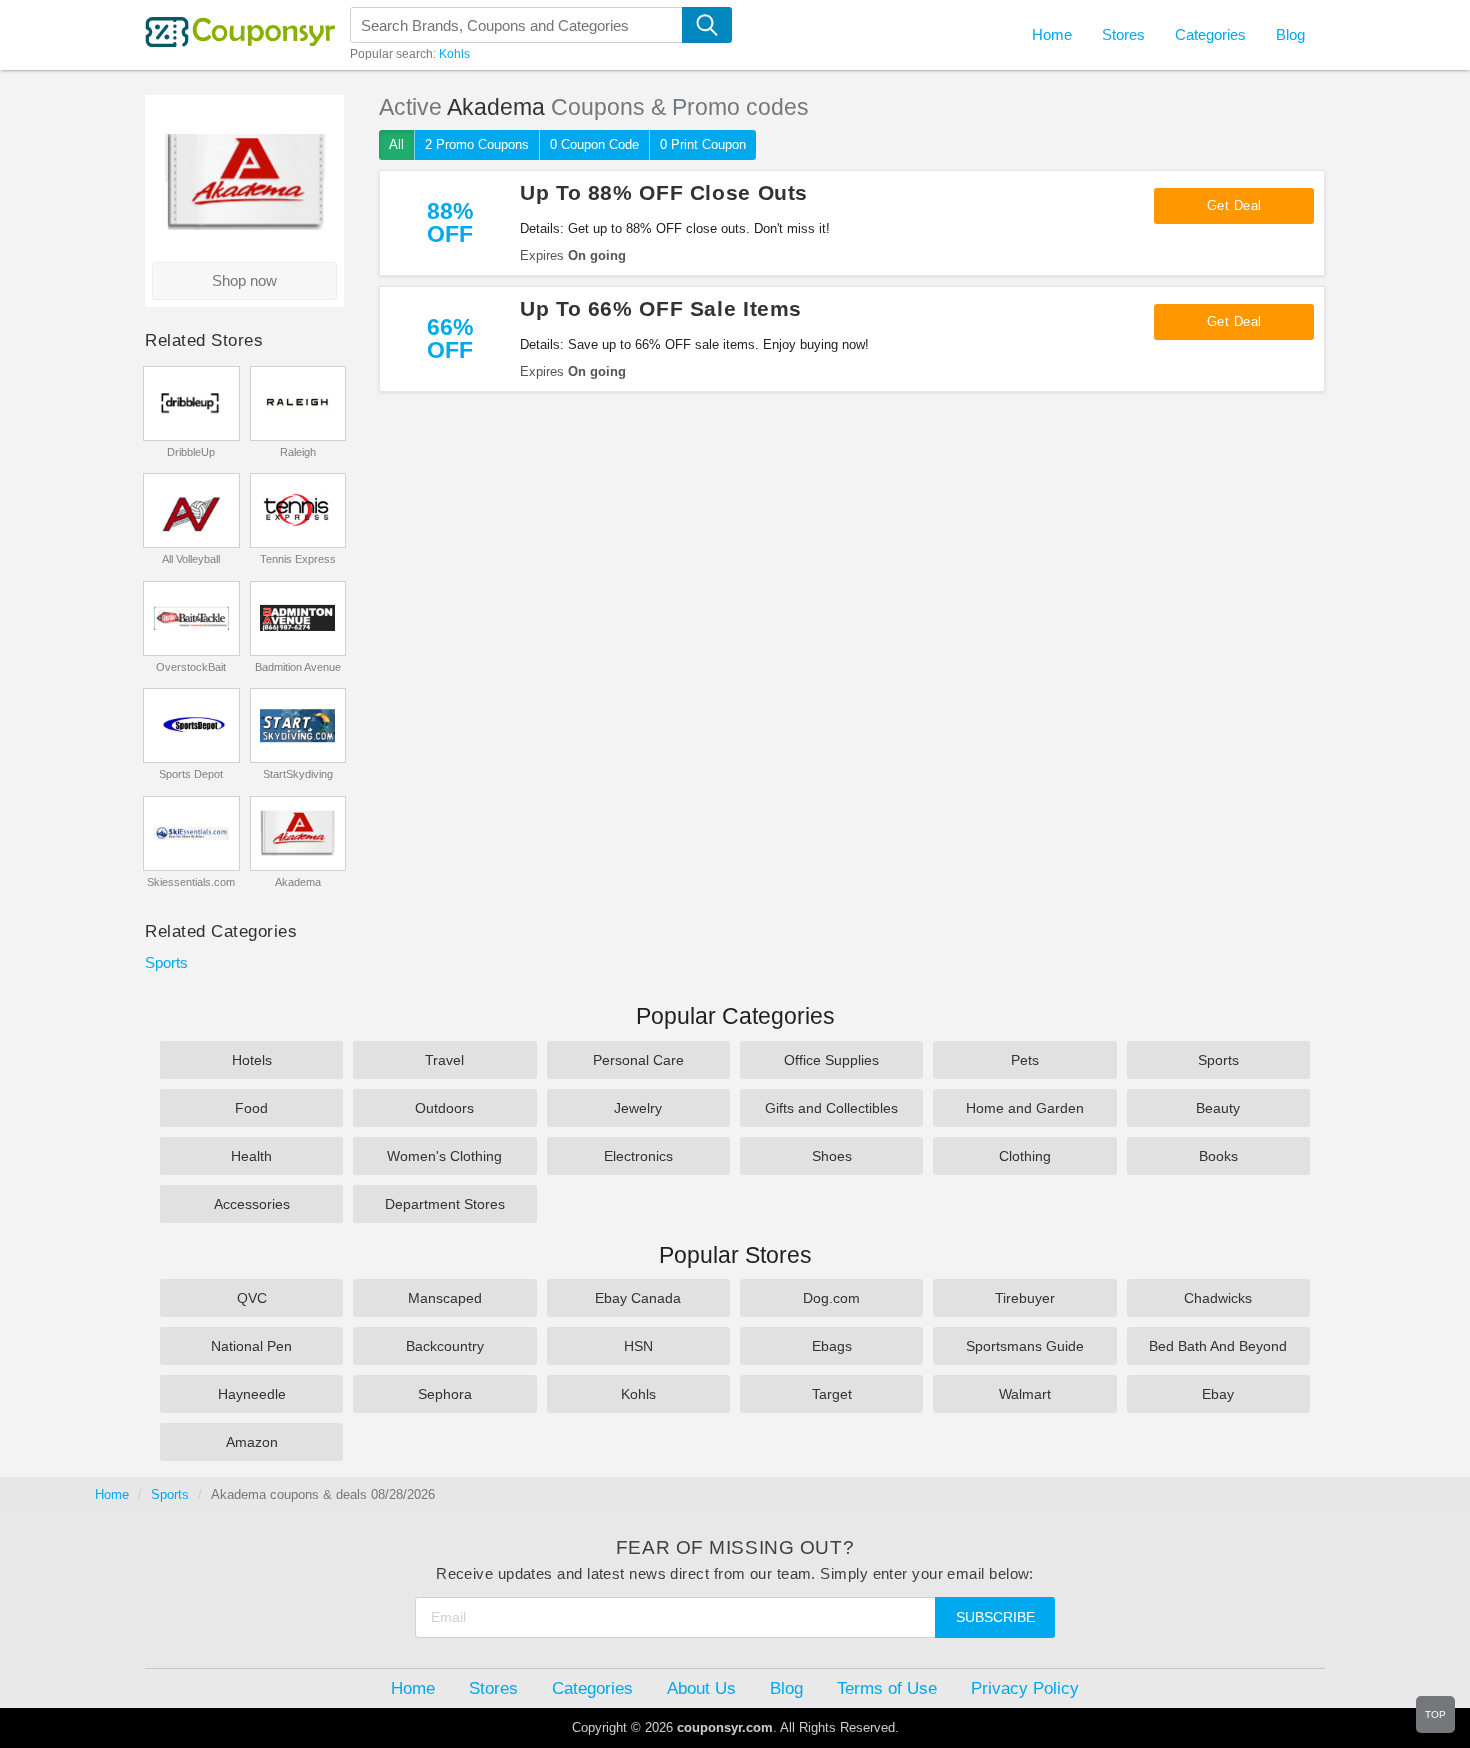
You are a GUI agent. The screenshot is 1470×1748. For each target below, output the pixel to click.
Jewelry (638, 1108)
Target (832, 1394)
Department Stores (445, 1204)
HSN (638, 1346)
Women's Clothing (444, 1156)
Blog (1290, 34)
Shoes (832, 1156)
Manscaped (445, 1298)
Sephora (445, 1394)
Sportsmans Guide (1025, 1346)
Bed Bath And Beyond (1218, 1346)
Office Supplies (831, 1060)
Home (112, 1494)
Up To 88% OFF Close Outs (664, 192)
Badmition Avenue (298, 667)
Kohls (454, 54)
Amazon (252, 1442)
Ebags (832, 1346)
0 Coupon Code (594, 144)
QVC (252, 1298)
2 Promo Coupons (477, 144)
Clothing (1025, 1156)
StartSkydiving (298, 774)
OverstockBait (191, 667)
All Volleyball (191, 559)
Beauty (1218, 1108)
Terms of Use (887, 1688)
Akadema (298, 882)
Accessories (252, 1204)
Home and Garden (1025, 1108)
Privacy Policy (1025, 1688)
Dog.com (831, 1298)
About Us (701, 1688)
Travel (444, 1060)
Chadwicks (1218, 1298)
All (396, 144)
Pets (1025, 1060)
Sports (166, 962)
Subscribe (995, 1617)
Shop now (244, 280)
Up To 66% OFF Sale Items (661, 308)
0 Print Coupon (703, 144)
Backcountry (445, 1346)
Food (251, 1108)
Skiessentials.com (191, 882)
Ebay (1218, 1394)
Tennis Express (298, 559)
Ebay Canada (638, 1298)
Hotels (252, 1060)
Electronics (638, 1156)
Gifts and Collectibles (831, 1108)
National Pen (251, 1346)
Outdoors (444, 1108)
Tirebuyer (1025, 1298)
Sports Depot (191, 774)
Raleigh (298, 452)
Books (1218, 1156)
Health (251, 1156)
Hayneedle (252, 1394)
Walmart (1025, 1394)
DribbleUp (191, 452)
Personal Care (638, 1060)
